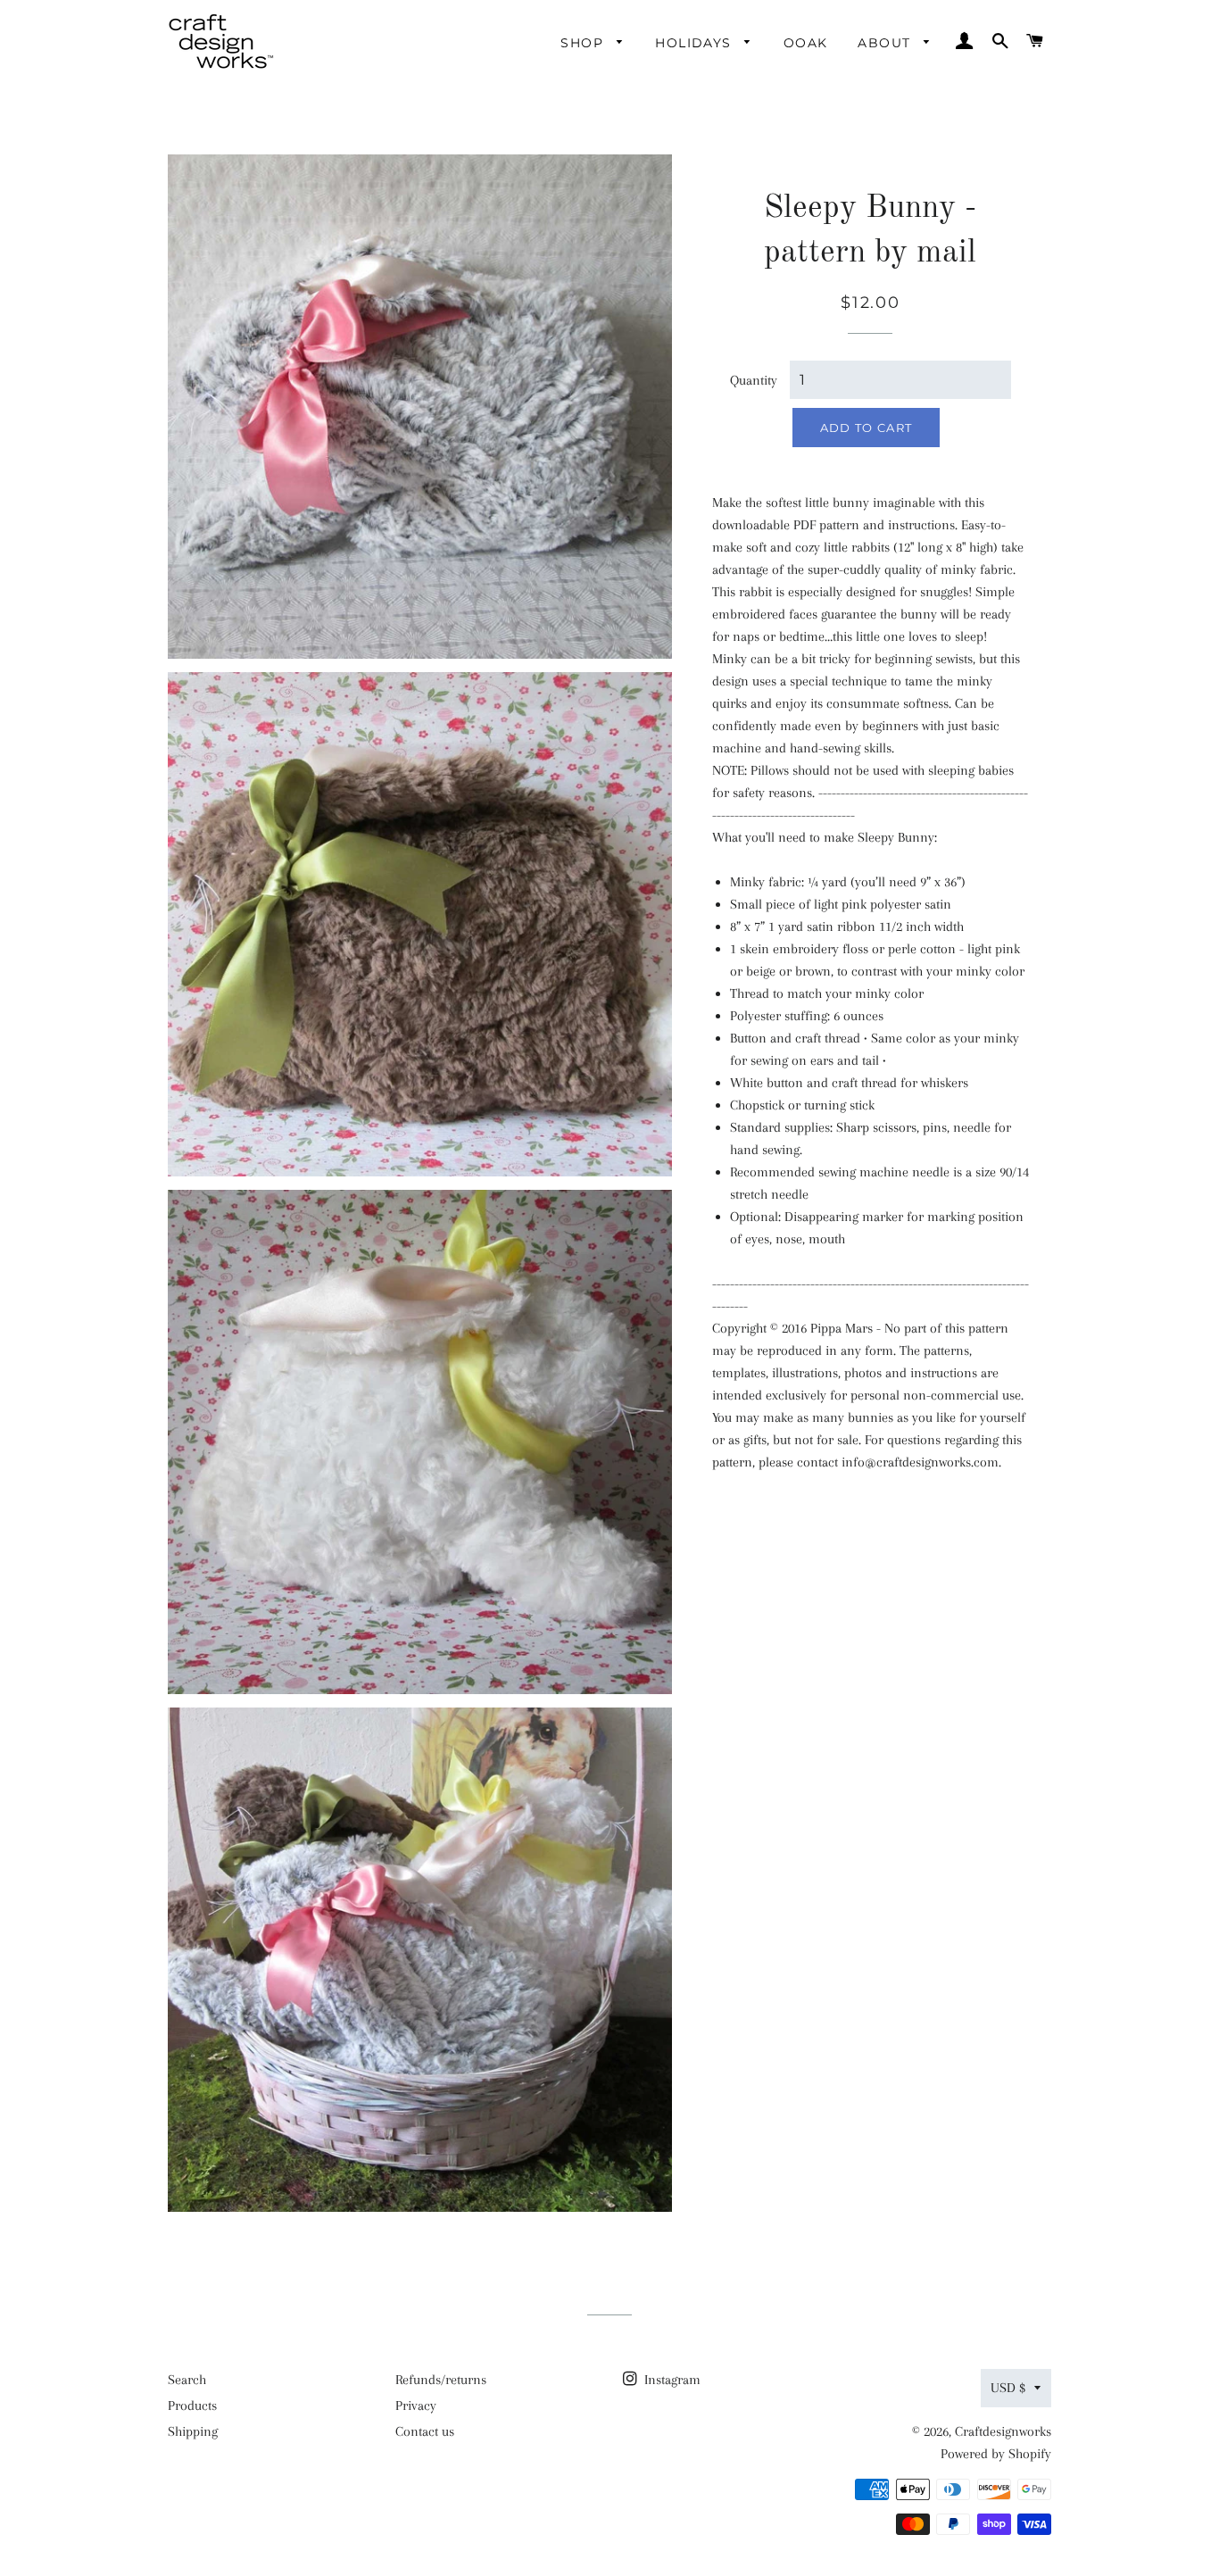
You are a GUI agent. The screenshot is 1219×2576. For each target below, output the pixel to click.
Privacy (416, 2406)
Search (187, 2380)
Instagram (671, 2380)
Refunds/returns (441, 2380)
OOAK (806, 43)
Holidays (696, 43)
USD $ (1008, 2388)
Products (192, 2406)
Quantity (754, 380)
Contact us (425, 2431)
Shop (584, 43)
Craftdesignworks (1003, 2431)
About (886, 43)
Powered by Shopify (996, 2454)
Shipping (193, 2431)
